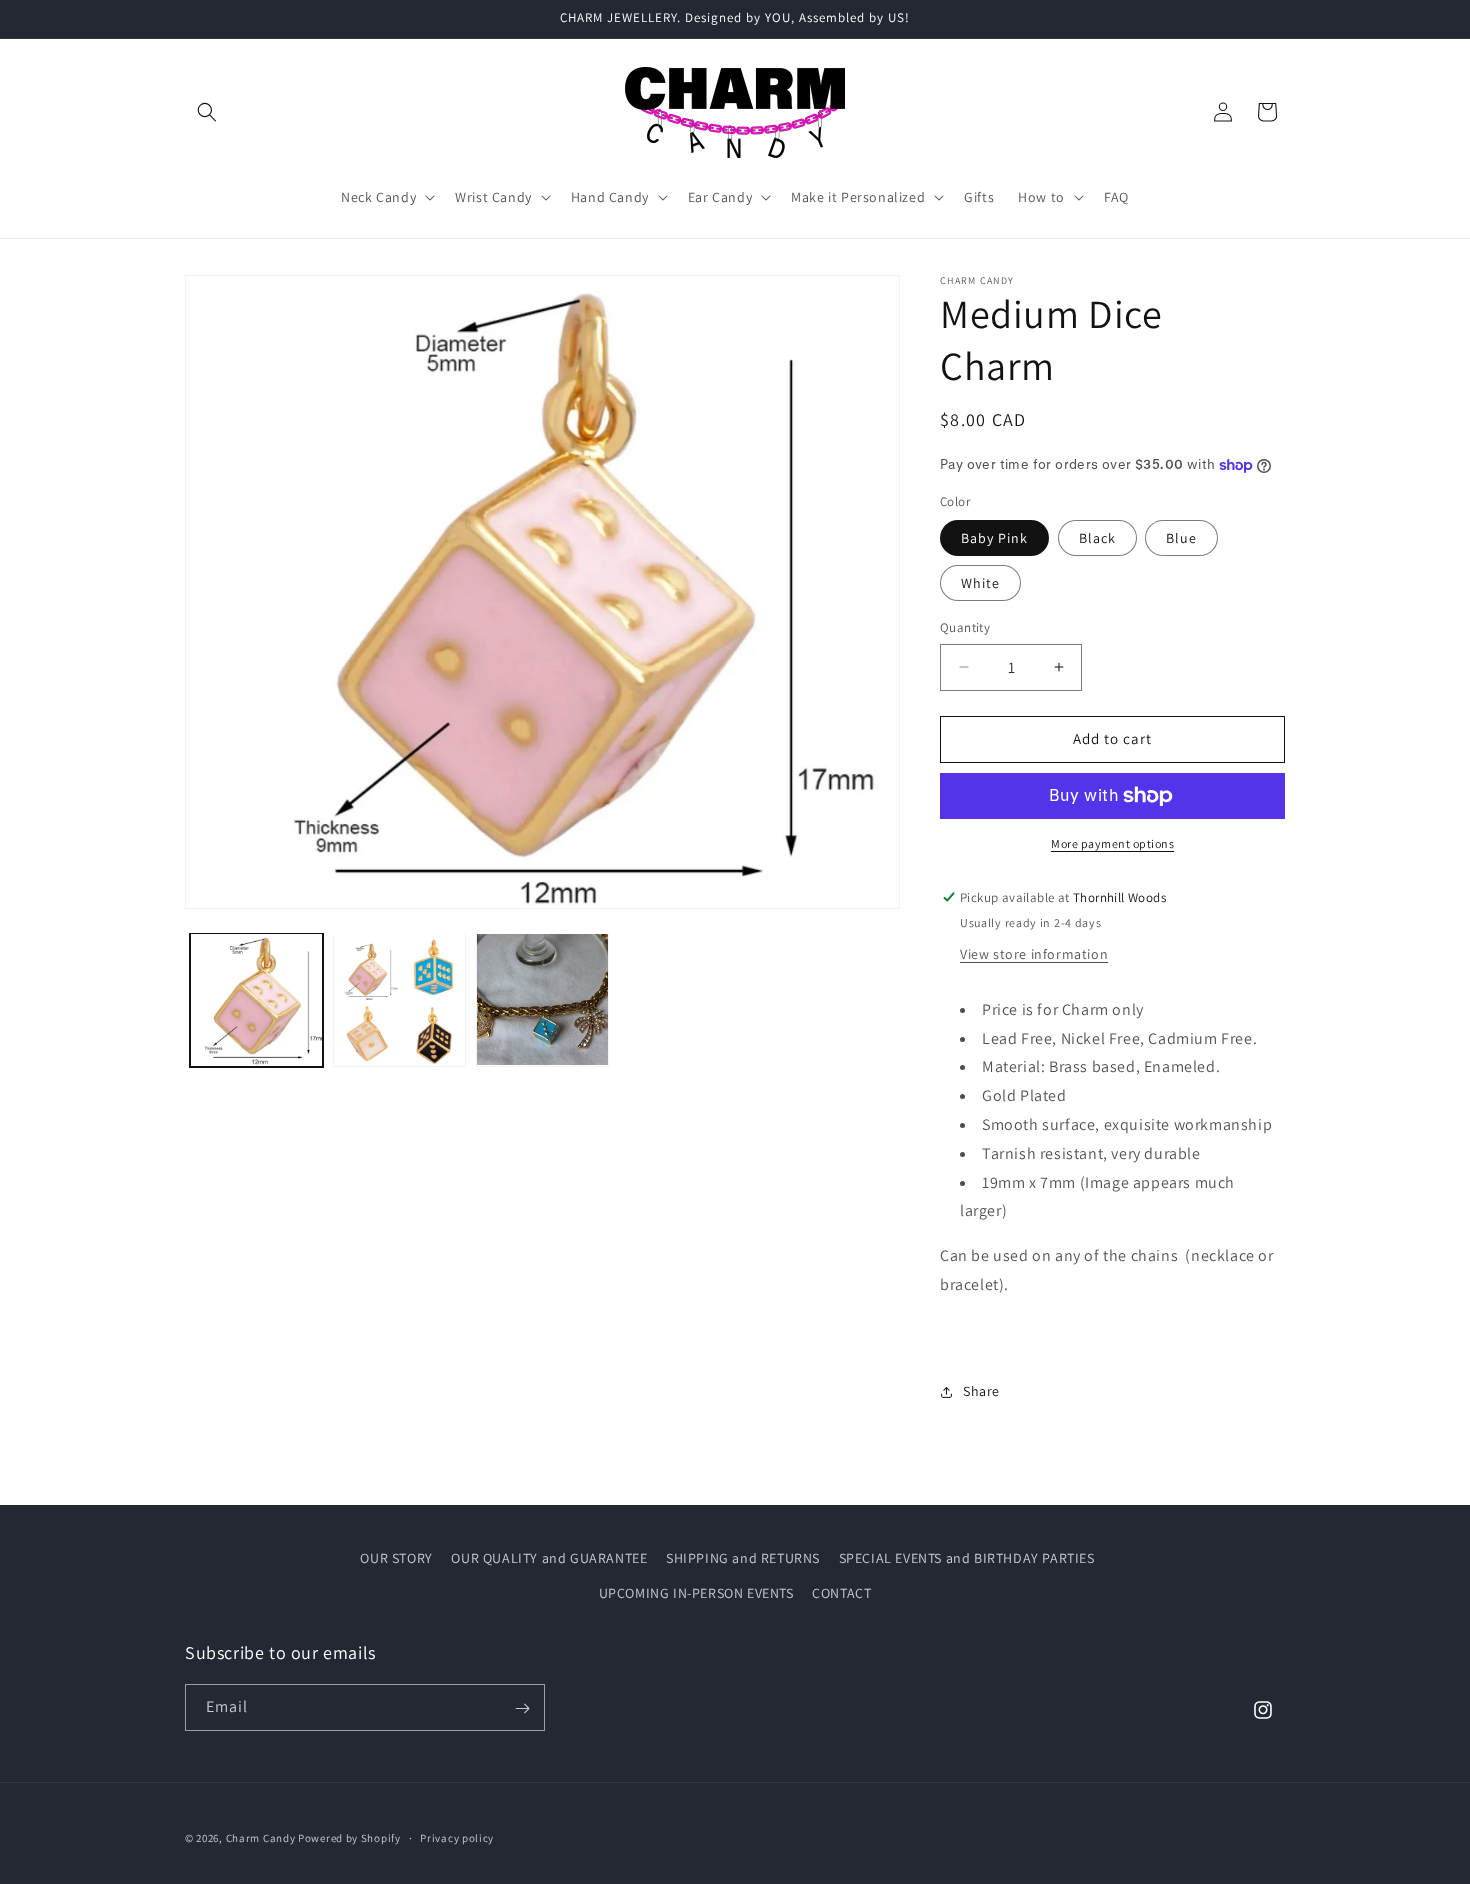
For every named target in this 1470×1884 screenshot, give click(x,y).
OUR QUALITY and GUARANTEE (549, 1558)
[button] (207, 112)
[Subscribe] (522, 1708)
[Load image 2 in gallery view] (399, 999)
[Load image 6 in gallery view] (542, 999)
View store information (1034, 954)
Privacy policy (457, 1837)
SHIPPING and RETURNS (743, 1558)
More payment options (1112, 843)
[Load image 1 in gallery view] (256, 999)
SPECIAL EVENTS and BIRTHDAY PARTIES (967, 1558)
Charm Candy (261, 1838)
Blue (1181, 538)
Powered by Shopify (349, 1838)
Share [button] (981, 1391)
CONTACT (841, 1593)
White (980, 583)
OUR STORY (396, 1558)
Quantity (965, 627)
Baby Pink (994, 538)
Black (1097, 538)
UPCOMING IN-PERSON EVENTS (696, 1593)
